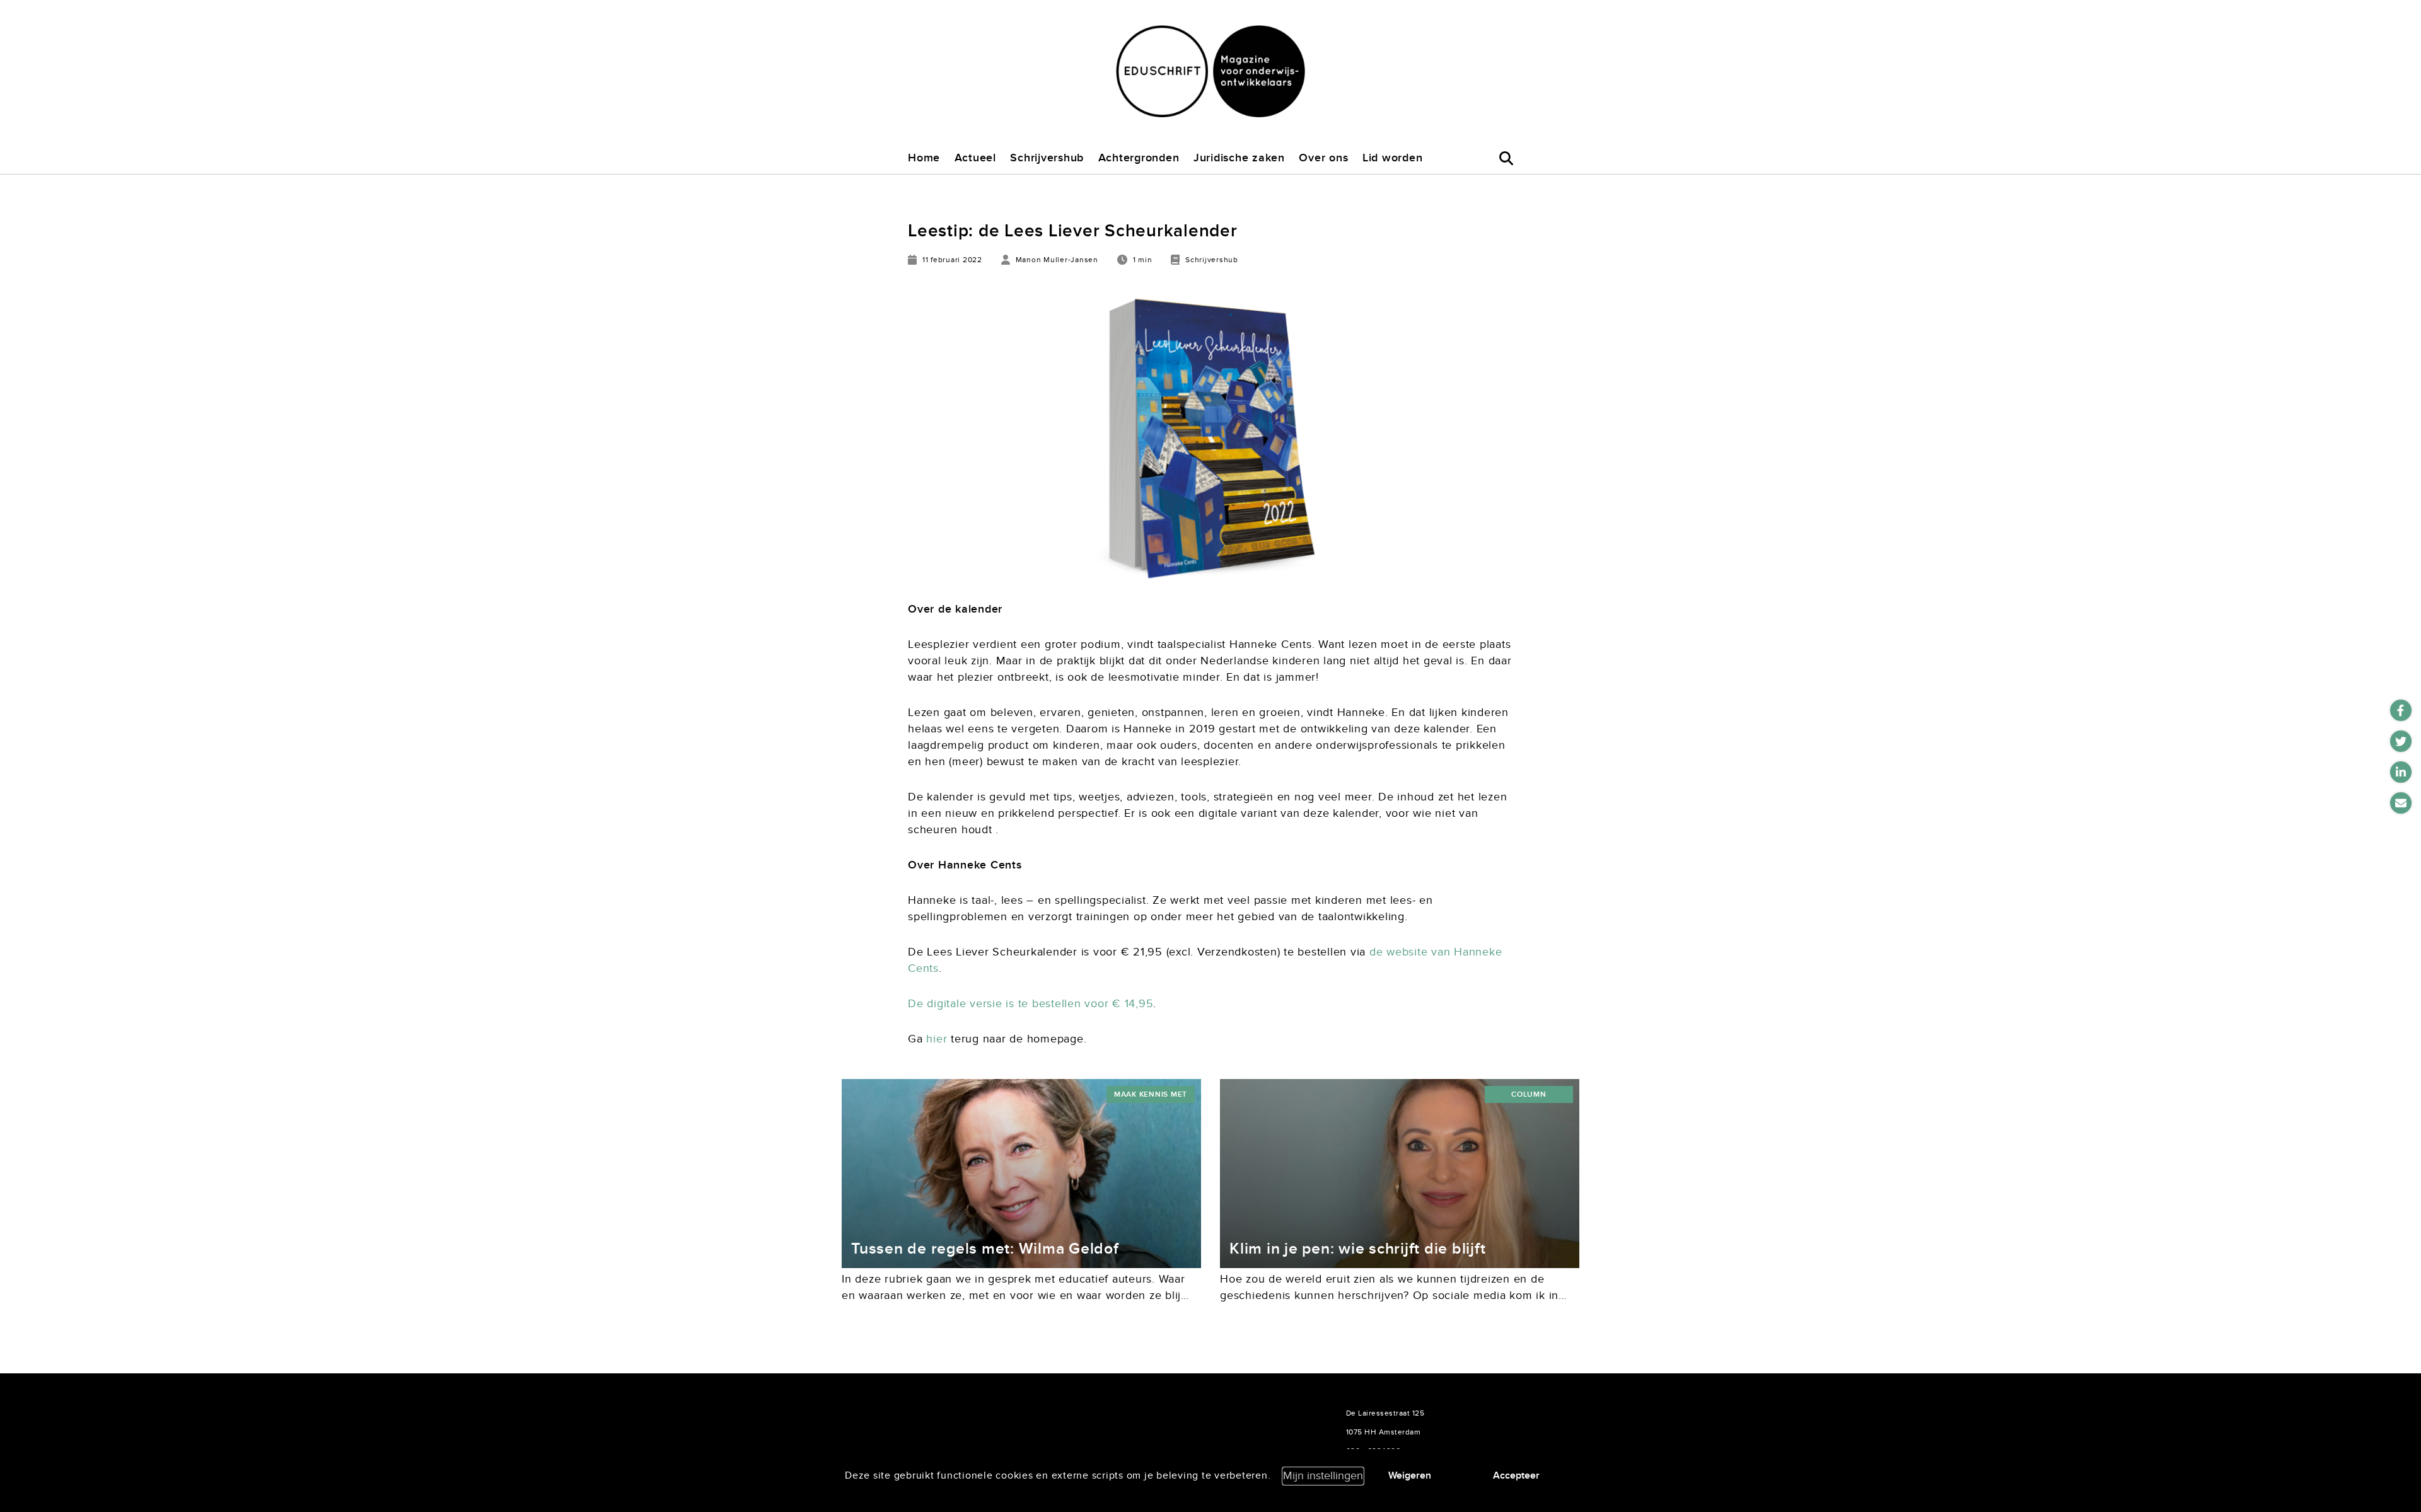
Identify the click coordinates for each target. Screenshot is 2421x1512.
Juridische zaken (1239, 158)
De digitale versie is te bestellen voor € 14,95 (1031, 1004)
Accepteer (1516, 1475)
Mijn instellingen (1323, 1476)
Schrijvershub (1047, 158)
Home (924, 158)
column (1529, 1094)
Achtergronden (1139, 158)
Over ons (1323, 158)
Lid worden (1393, 158)
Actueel (975, 158)
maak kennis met (1151, 1094)
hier (937, 1039)
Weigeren (1410, 1475)
